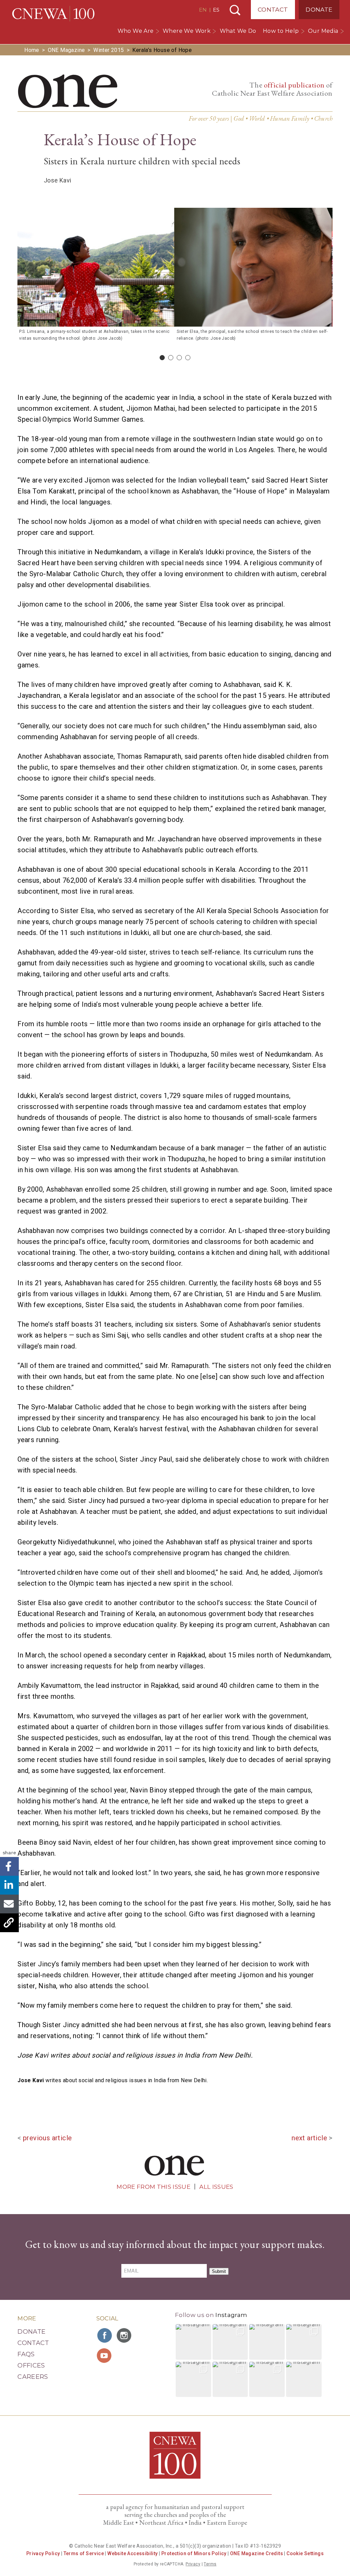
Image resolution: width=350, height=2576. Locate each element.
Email (9, 1904)
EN (203, 10)
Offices (31, 2365)
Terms (210, 2564)
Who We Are (136, 31)
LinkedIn (9, 1885)
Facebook (9, 1866)
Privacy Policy (43, 2553)
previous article (47, 2138)
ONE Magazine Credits (257, 2553)
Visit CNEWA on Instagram (125, 2335)
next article (309, 2138)
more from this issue (153, 2187)
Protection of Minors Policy (194, 2553)
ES (216, 10)
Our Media (323, 31)
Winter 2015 (109, 50)
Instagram (231, 2315)
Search (235, 10)
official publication (294, 85)
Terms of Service (84, 2553)
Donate (319, 10)
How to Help (281, 31)
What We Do (238, 31)
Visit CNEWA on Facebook (105, 2335)
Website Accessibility (132, 2553)
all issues (216, 2187)
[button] (193, 2342)
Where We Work (187, 31)
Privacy (193, 2564)
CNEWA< (53, 14)
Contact (273, 10)
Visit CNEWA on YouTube (105, 2356)
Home (32, 50)
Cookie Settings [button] (305, 2553)
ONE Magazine (66, 50)
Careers (33, 2377)
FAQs (26, 2354)
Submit (219, 2271)
